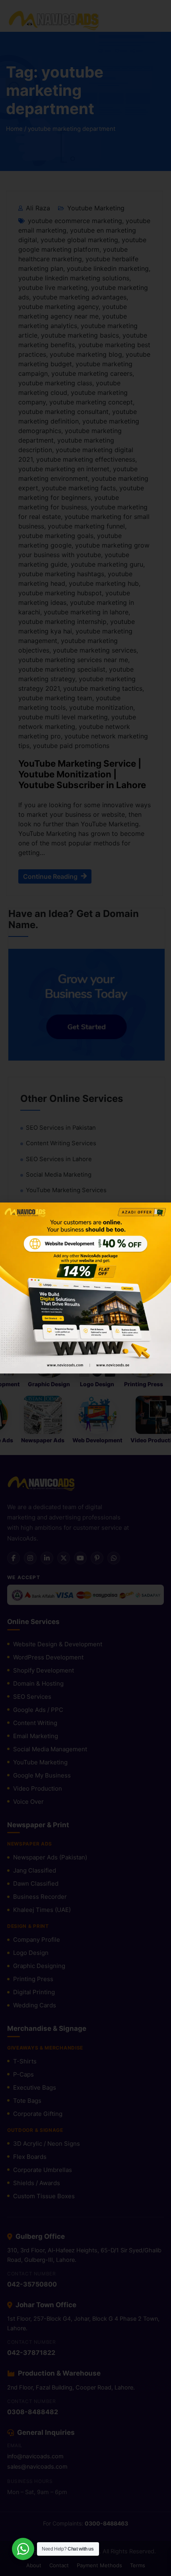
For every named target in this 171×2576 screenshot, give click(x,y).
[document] (85, 1288)
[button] (160, 1213)
